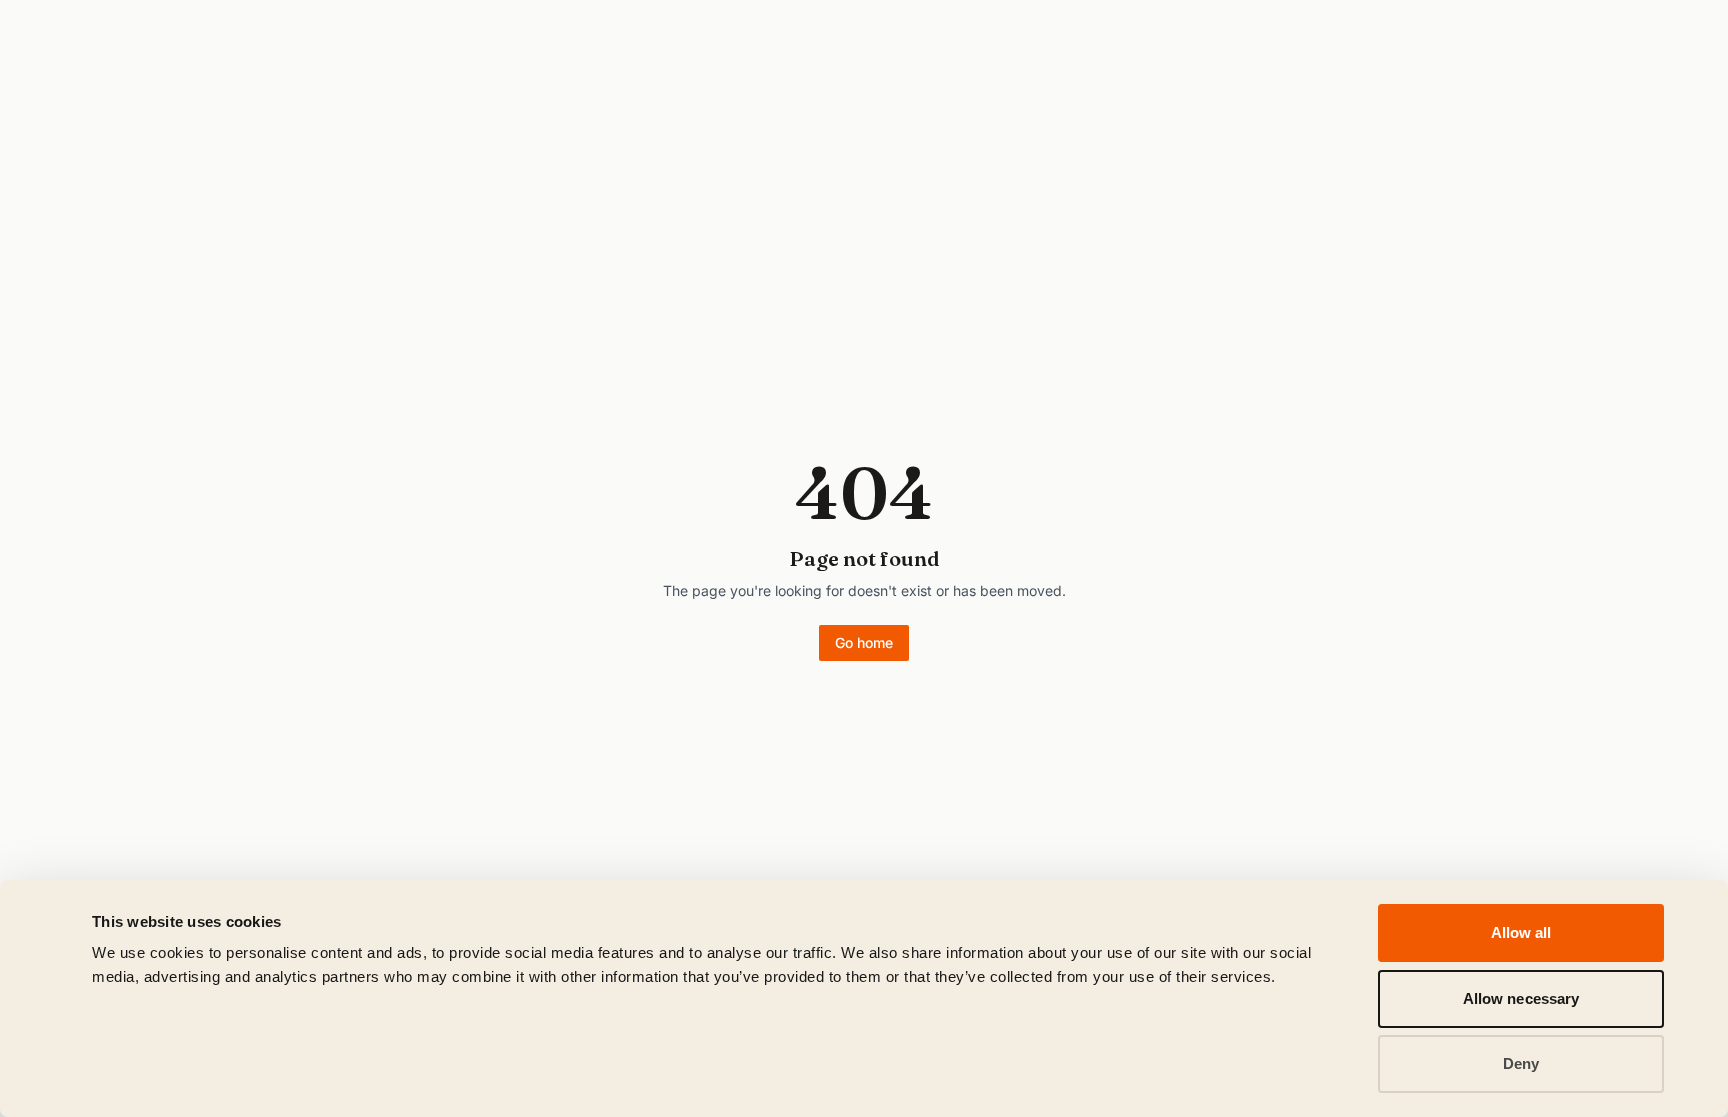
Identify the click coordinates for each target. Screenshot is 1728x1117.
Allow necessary (1521, 998)
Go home (864, 642)
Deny (1521, 1063)
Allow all (1521, 932)
